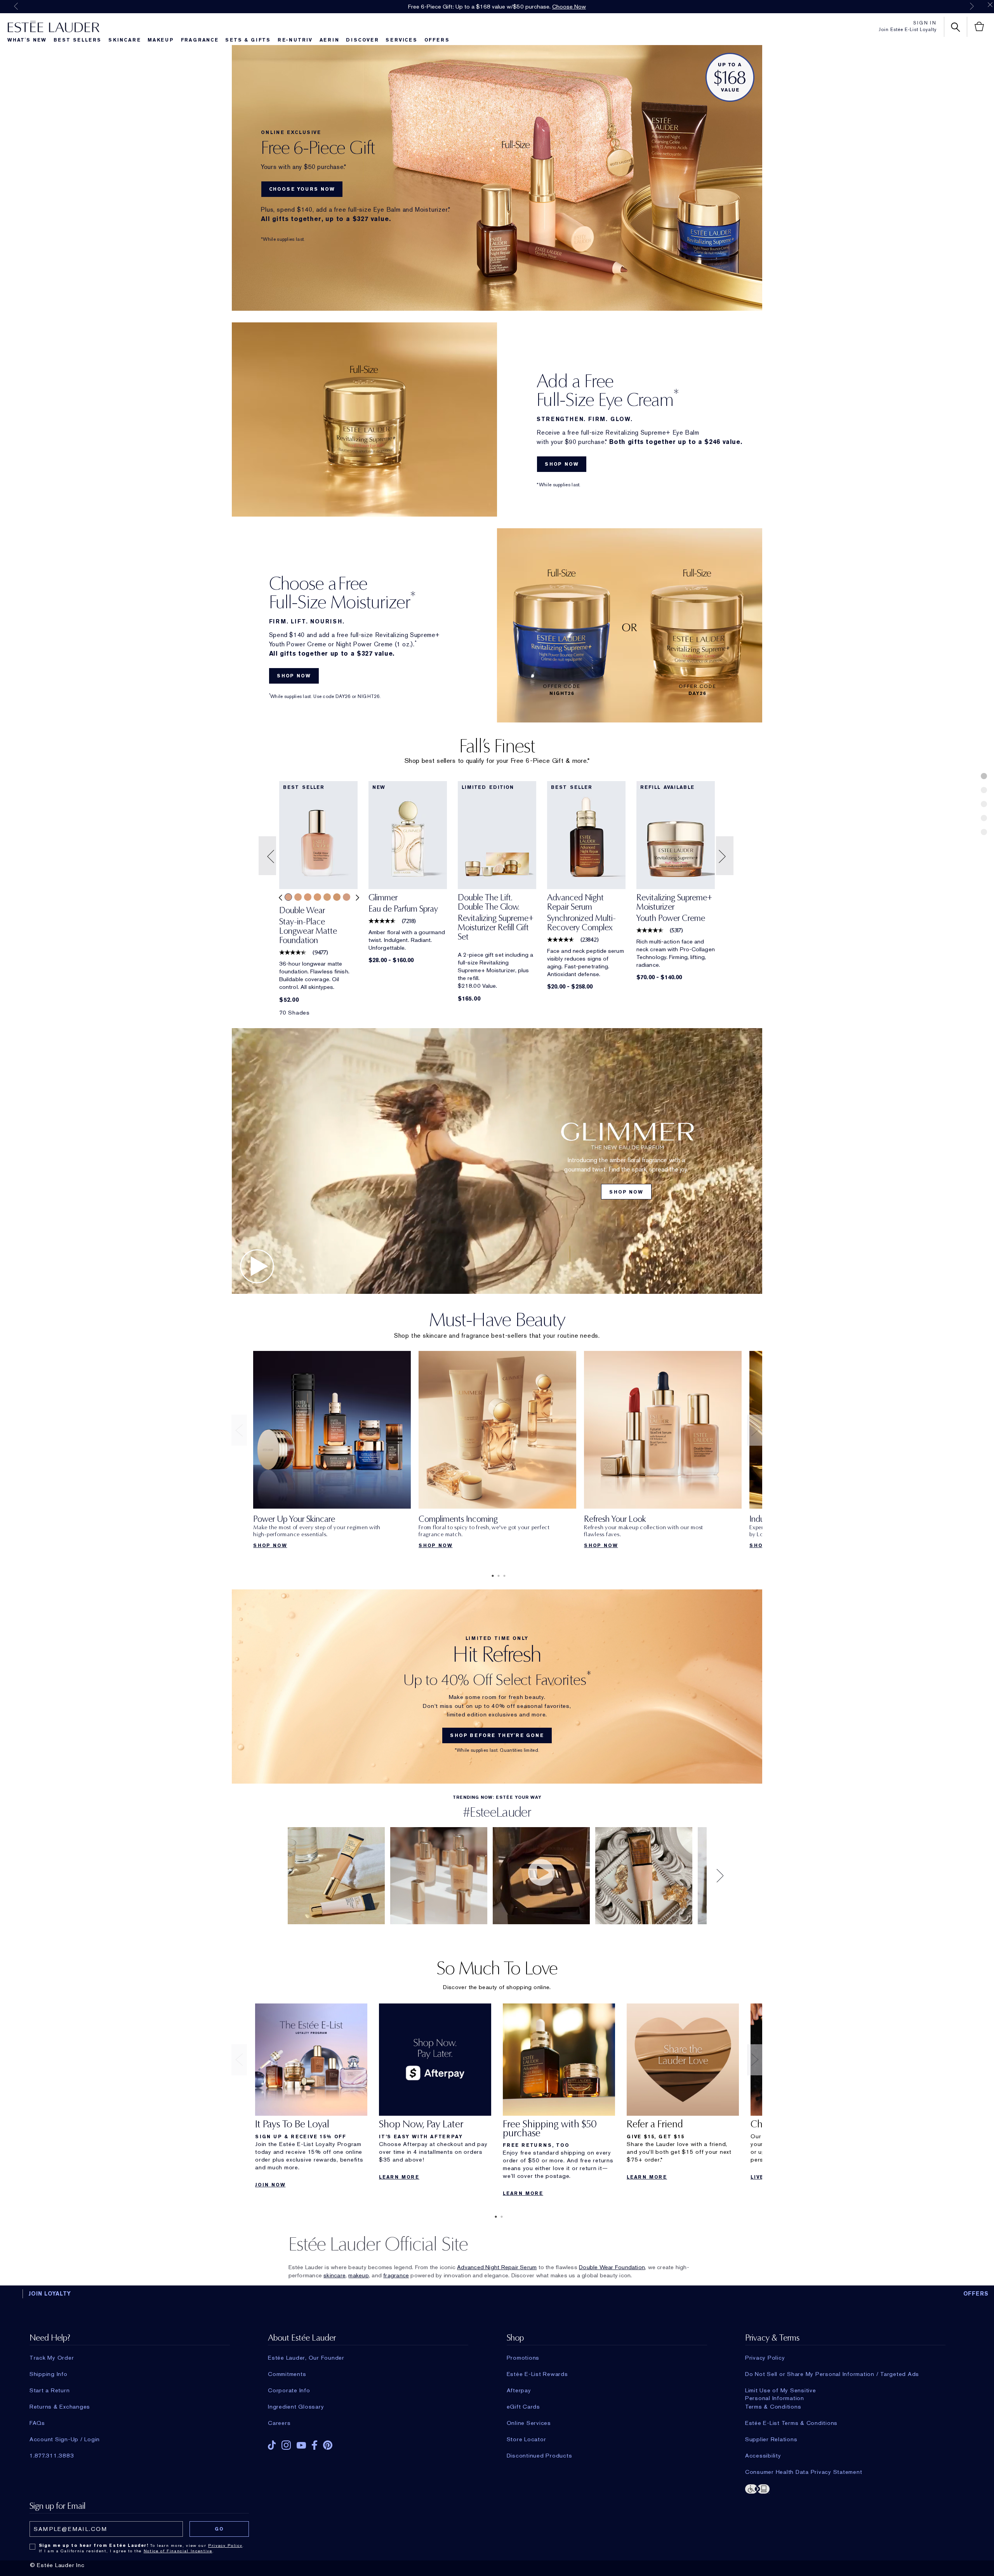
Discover (362, 40)
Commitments (287, 2374)
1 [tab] (491, 1576)
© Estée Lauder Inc (57, 2565)
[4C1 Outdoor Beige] (347, 897)
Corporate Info (289, 2390)
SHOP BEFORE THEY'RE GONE (497, 1735)
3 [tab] (503, 1576)
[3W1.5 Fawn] (327, 897)
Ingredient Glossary (296, 2407)
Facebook (315, 2445)
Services (401, 40)
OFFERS (976, 2294)
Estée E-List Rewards (537, 2374)
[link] (318, 928)
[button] (268, 856)
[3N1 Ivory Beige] (288, 897)
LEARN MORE (399, 2177)
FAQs (37, 2423)
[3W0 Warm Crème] (308, 897)
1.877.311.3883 (52, 2456)
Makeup (161, 40)
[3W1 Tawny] (317, 897)
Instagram (286, 2445)
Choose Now (569, 7)
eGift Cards (523, 2407)
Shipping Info (49, 2374)
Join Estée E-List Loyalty (908, 30)
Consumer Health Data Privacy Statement (804, 2472)
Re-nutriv (295, 40)
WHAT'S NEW (27, 40)
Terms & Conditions (773, 2407)
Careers (279, 2423)
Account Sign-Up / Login (65, 2439)
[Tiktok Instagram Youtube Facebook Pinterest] (368, 2443)
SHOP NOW (562, 464)
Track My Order (52, 2358)
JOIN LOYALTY (50, 2294)
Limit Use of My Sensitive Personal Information (781, 2390)
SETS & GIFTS (248, 40)
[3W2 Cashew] (337, 897)
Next (972, 6)
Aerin (329, 40)
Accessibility (763, 2456)
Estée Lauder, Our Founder (306, 2358)
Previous (16, 6)
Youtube (301, 2445)
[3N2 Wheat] (298, 897)
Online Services (529, 2423)
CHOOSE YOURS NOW (302, 189)
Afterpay (519, 2390)
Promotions (523, 2358)
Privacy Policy (765, 2358)
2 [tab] (497, 1576)
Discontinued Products (540, 2456)
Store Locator (527, 2439)
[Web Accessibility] (845, 2488)
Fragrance (200, 40)
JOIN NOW (270, 2185)
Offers (437, 40)
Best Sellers (78, 40)
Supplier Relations (771, 2439)
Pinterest (328, 2445)
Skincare (124, 40)
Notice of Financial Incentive (178, 2551)
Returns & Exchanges (60, 2407)
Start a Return (50, 2390)
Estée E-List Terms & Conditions (791, 2423)
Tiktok (272, 2445)
